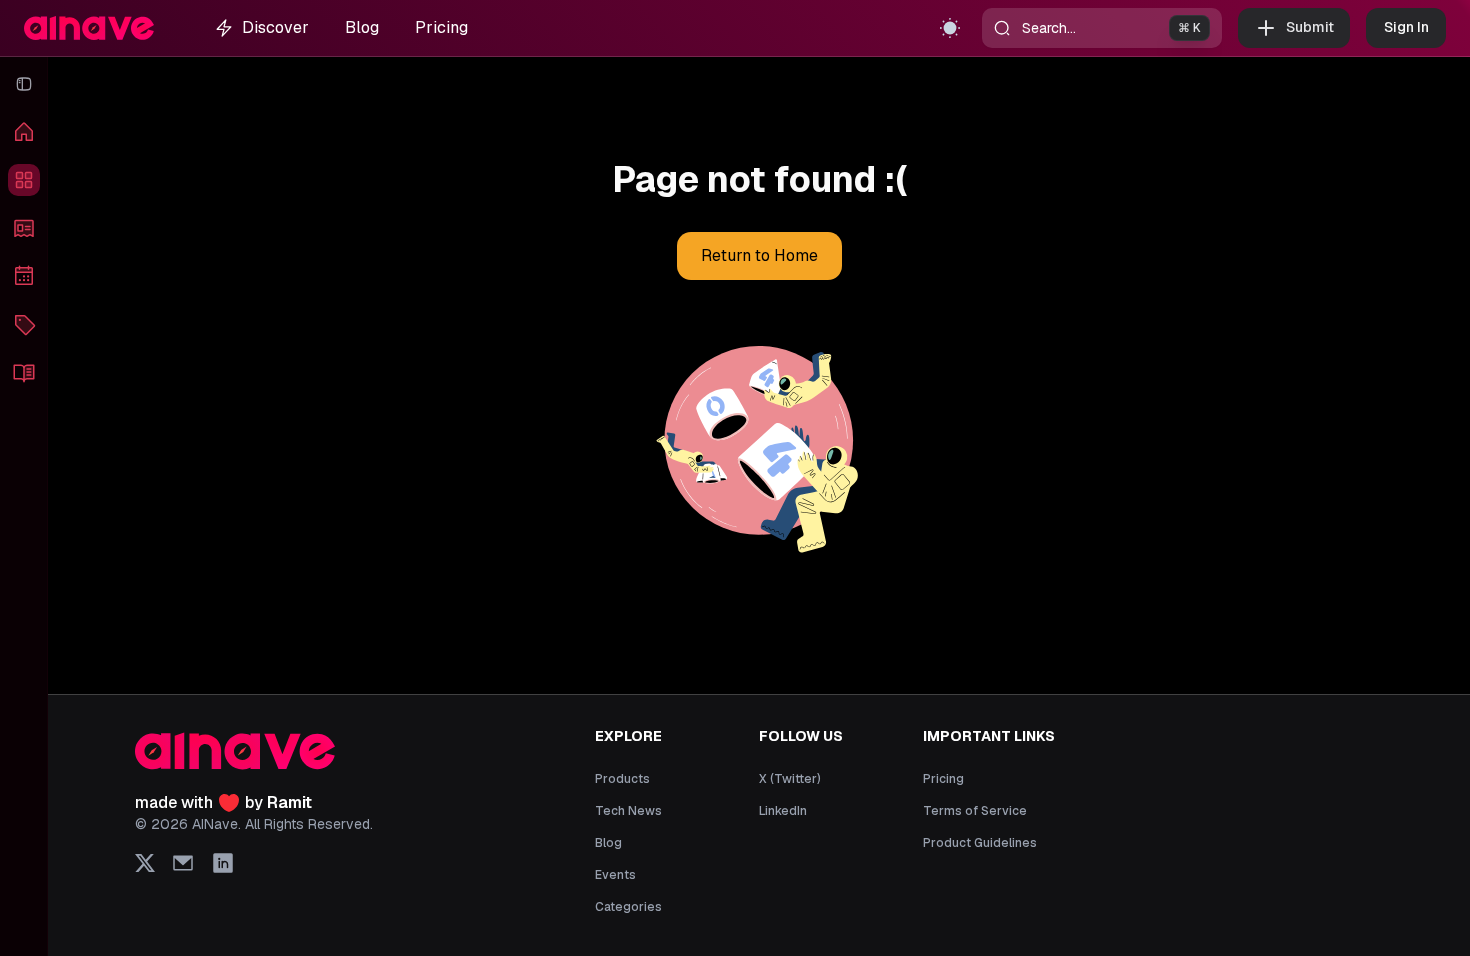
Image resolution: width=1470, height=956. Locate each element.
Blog (362, 27)
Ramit (289, 802)
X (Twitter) (790, 779)
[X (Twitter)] (145, 863)
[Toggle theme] (950, 28)
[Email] (183, 863)
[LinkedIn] (223, 863)
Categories (628, 907)
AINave (215, 824)
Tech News (628, 811)
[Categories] (24, 324)
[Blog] (24, 372)
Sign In (1406, 27)
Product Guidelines (980, 843)
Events (615, 875)
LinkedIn (783, 811)
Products (622, 779)
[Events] (24, 276)
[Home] (24, 132)
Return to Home (759, 255)
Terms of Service (975, 811)
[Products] (24, 180)
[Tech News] (24, 228)
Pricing (441, 27)
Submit (1310, 27)
